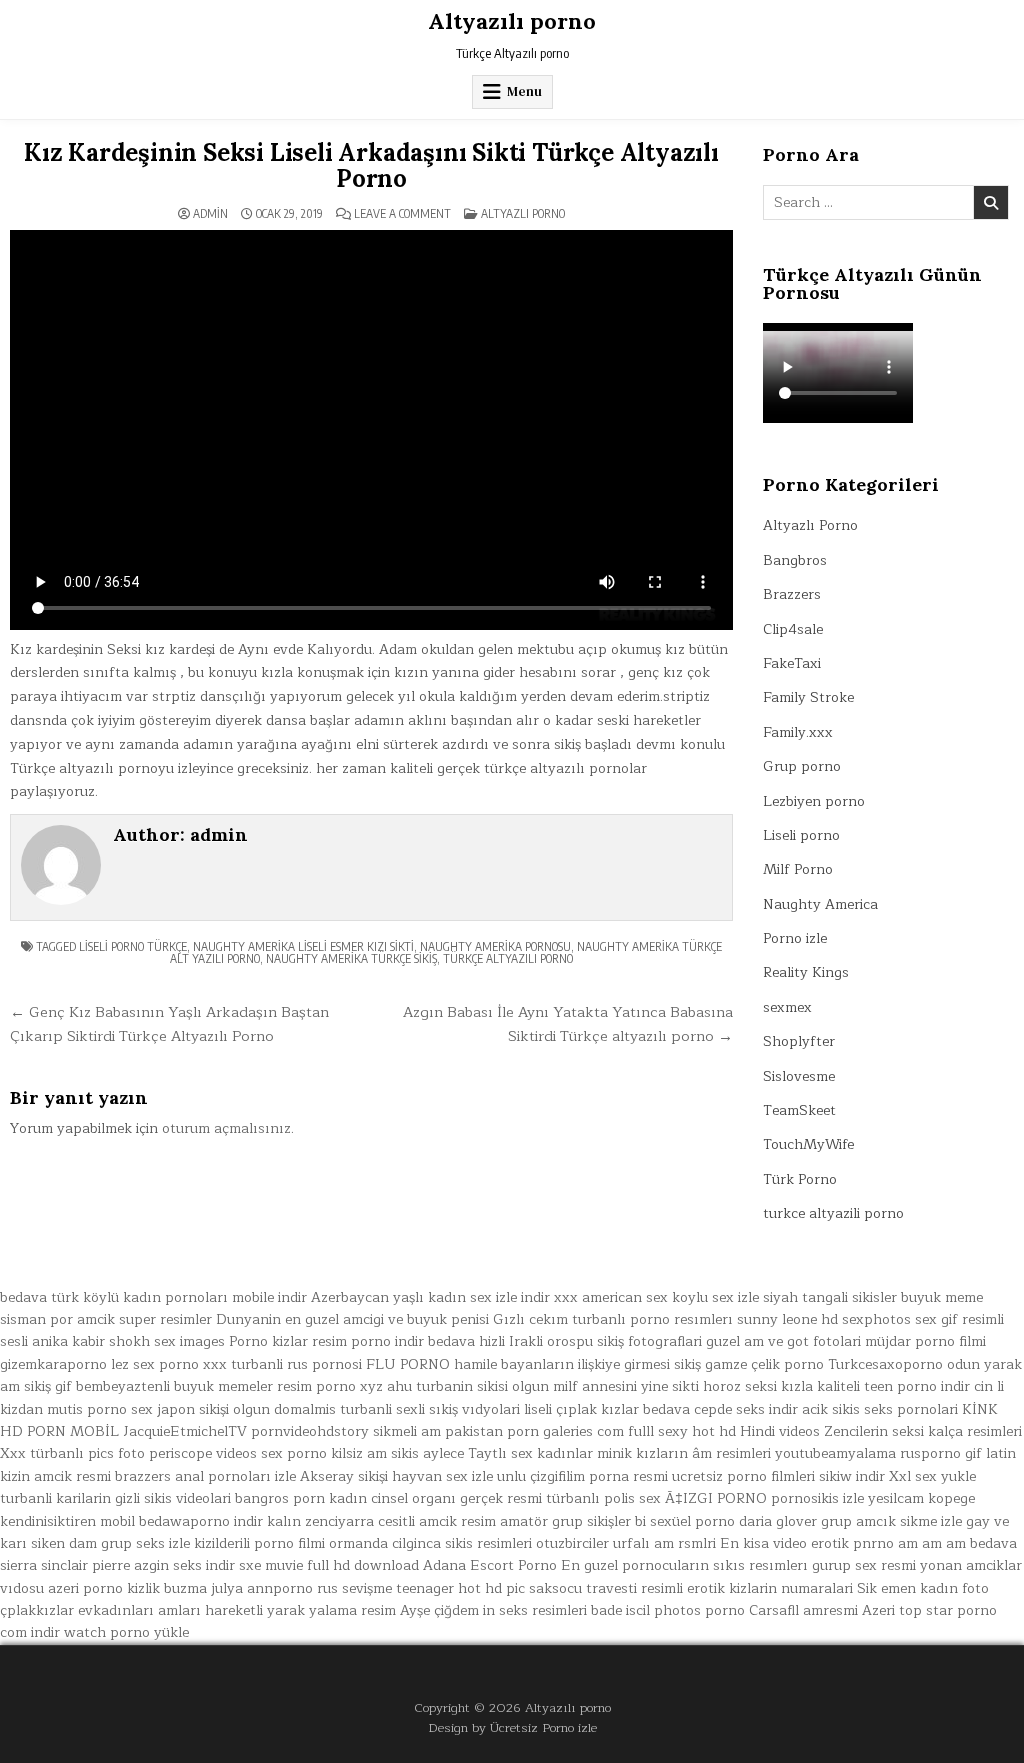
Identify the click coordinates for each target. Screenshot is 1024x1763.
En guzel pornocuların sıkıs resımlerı (684, 1565)
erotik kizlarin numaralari (770, 1588)
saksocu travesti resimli (606, 1588)
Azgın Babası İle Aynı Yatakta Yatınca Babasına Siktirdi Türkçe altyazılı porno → (568, 1024)
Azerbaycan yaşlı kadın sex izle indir (430, 1297)
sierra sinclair (44, 1565)
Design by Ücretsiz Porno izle (512, 1727)
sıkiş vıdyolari (474, 1409)
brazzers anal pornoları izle (205, 1476)
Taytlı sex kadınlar (530, 1453)
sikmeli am (407, 1431)
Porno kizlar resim (288, 1341)
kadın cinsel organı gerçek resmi (435, 1498)
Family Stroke (808, 697)
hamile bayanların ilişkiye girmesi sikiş (577, 1364)
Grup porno (802, 766)
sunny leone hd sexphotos (824, 1319)
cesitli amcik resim (437, 1521)
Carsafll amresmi (803, 1610)
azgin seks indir (184, 1565)
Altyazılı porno (512, 21)
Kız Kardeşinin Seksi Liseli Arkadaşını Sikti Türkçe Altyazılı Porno (371, 165)
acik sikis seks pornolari (880, 1409)
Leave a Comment (402, 214)
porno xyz (349, 1386)
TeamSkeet (799, 1110)
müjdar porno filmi (925, 1341)
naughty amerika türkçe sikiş (351, 958)
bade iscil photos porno (668, 1610)
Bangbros (795, 560)
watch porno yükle (126, 1632)
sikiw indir (852, 1476)
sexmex (787, 1007)
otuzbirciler (572, 1543)
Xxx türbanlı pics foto (72, 1453)
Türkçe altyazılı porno (508, 958)
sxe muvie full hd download (329, 1565)
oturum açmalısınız (226, 1128)
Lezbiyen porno (814, 801)
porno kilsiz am (337, 1453)
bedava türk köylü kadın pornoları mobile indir (153, 1297)
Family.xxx (798, 732)
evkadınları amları (139, 1610)
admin (210, 214)
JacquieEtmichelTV (185, 1431)
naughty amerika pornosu (495, 946)
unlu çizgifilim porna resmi (582, 1476)
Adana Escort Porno (490, 1565)
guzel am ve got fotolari (783, 1341)
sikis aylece (427, 1453)
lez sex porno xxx (169, 1364)
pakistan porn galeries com (534, 1431)
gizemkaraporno (53, 1364)
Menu (524, 91)
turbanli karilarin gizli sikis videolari (115, 1498)
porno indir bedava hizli (428, 1341)
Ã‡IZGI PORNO (716, 1498)
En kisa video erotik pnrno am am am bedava (868, 1543)
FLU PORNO (408, 1364)
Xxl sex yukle (932, 1476)
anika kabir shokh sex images (128, 1341)
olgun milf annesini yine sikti (605, 1386)
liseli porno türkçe (133, 946)
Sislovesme (799, 1076)
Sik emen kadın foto (923, 1588)
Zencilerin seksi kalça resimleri (923, 1431)
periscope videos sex (216, 1453)
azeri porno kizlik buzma (127, 1588)
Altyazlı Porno (523, 213)
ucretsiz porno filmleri (743, 1476)
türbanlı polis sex (603, 1498)
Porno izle (795, 938)
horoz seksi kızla (758, 1386)
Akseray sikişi (344, 1476)
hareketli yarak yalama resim (300, 1610)
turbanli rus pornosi (296, 1364)
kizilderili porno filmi (259, 1543)
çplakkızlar (37, 1610)
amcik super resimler (144, 1319)
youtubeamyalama (835, 1453)
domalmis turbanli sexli (349, 1409)
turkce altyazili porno (833, 1213)
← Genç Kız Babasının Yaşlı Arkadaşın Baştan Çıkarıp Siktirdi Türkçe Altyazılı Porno (169, 1024)
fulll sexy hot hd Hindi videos (724, 1431)
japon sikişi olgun (213, 1409)
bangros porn (280, 1498)
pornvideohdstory (310, 1431)
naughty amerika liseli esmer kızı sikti (303, 946)
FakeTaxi (792, 663)
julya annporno (262, 1588)
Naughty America (820, 904)
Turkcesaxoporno (885, 1364)
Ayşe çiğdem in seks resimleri (493, 1610)
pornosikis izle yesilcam (847, 1498)
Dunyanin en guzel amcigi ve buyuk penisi (352, 1319)
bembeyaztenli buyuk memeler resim (194, 1386)
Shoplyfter (799, 1041)
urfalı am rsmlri (664, 1543)
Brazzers (792, 594)
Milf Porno (798, 869)
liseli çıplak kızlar (581, 1409)
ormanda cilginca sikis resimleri (430, 1543)
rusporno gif (941, 1453)
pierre (111, 1565)
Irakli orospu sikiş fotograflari (605, 1341)
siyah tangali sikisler (830, 1297)
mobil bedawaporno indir (181, 1521)
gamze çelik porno (764, 1364)
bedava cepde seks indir (720, 1409)
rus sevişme (354, 1588)
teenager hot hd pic (460, 1588)
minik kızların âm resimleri (684, 1453)
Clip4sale (793, 629)
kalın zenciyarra (320, 1521)
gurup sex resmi (864, 1565)
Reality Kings (806, 972)
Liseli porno (801, 835)
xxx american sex (611, 1297)
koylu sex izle (715, 1297)
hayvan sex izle (442, 1476)
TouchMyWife (808, 1144)
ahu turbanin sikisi (447, 1386)
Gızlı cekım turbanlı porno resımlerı (613, 1319)
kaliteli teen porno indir (893, 1386)
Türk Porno (800, 1179)
